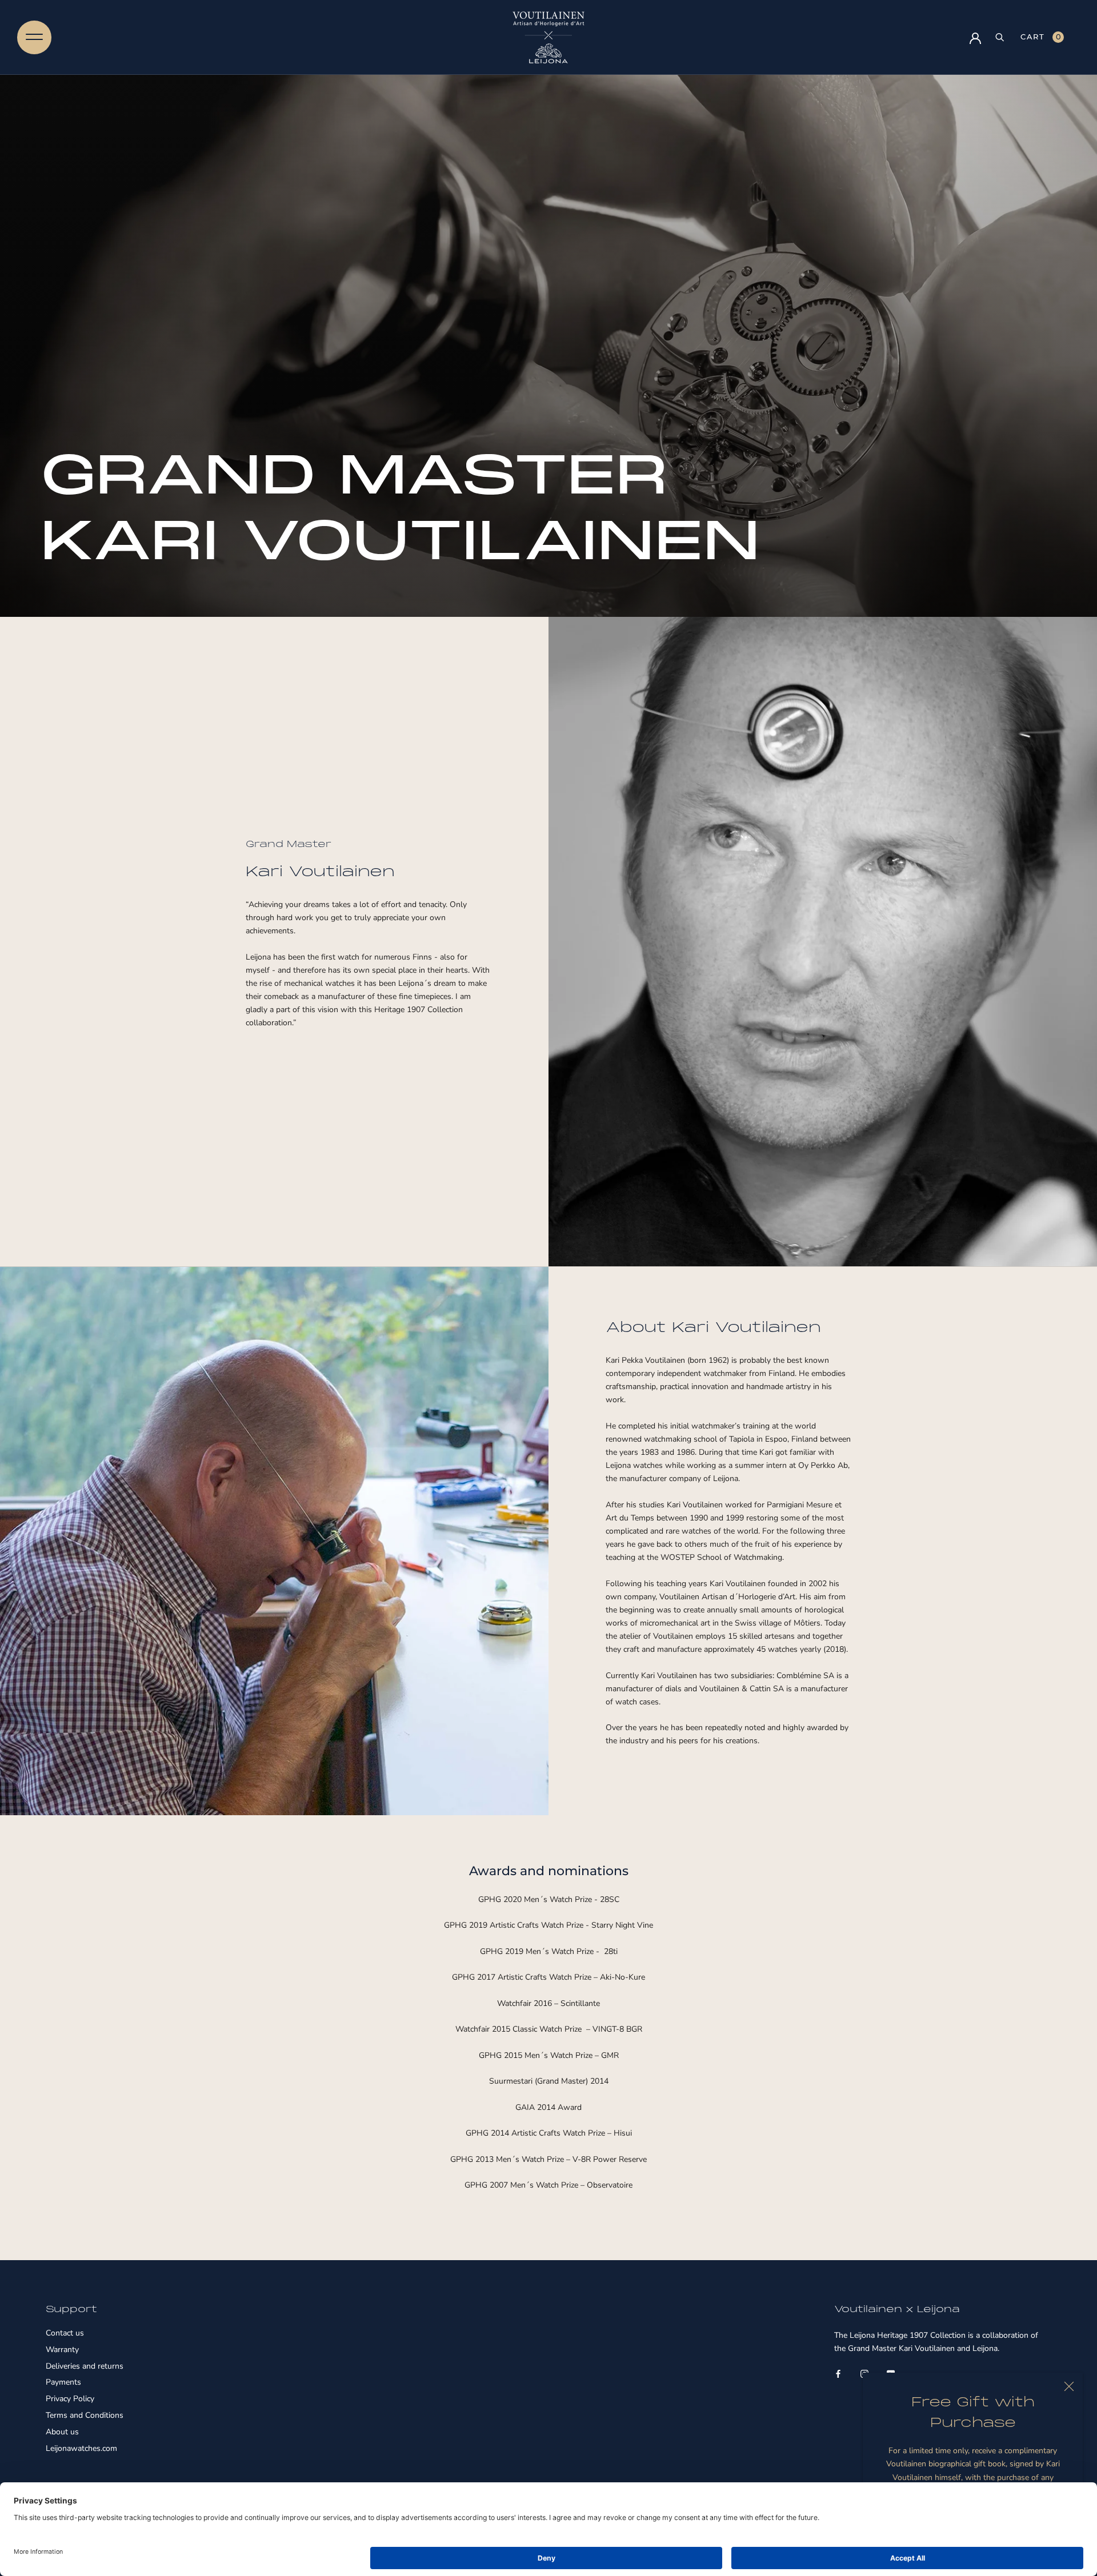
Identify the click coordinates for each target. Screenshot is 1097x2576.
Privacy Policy (70, 2399)
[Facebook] (838, 2373)
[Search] (1000, 37)
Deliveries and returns (85, 2367)
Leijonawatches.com (81, 2449)
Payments (63, 2383)
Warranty (62, 2350)
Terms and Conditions (85, 2416)
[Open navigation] (34, 37)
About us (62, 2432)
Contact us (65, 2334)
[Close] (1069, 2386)
